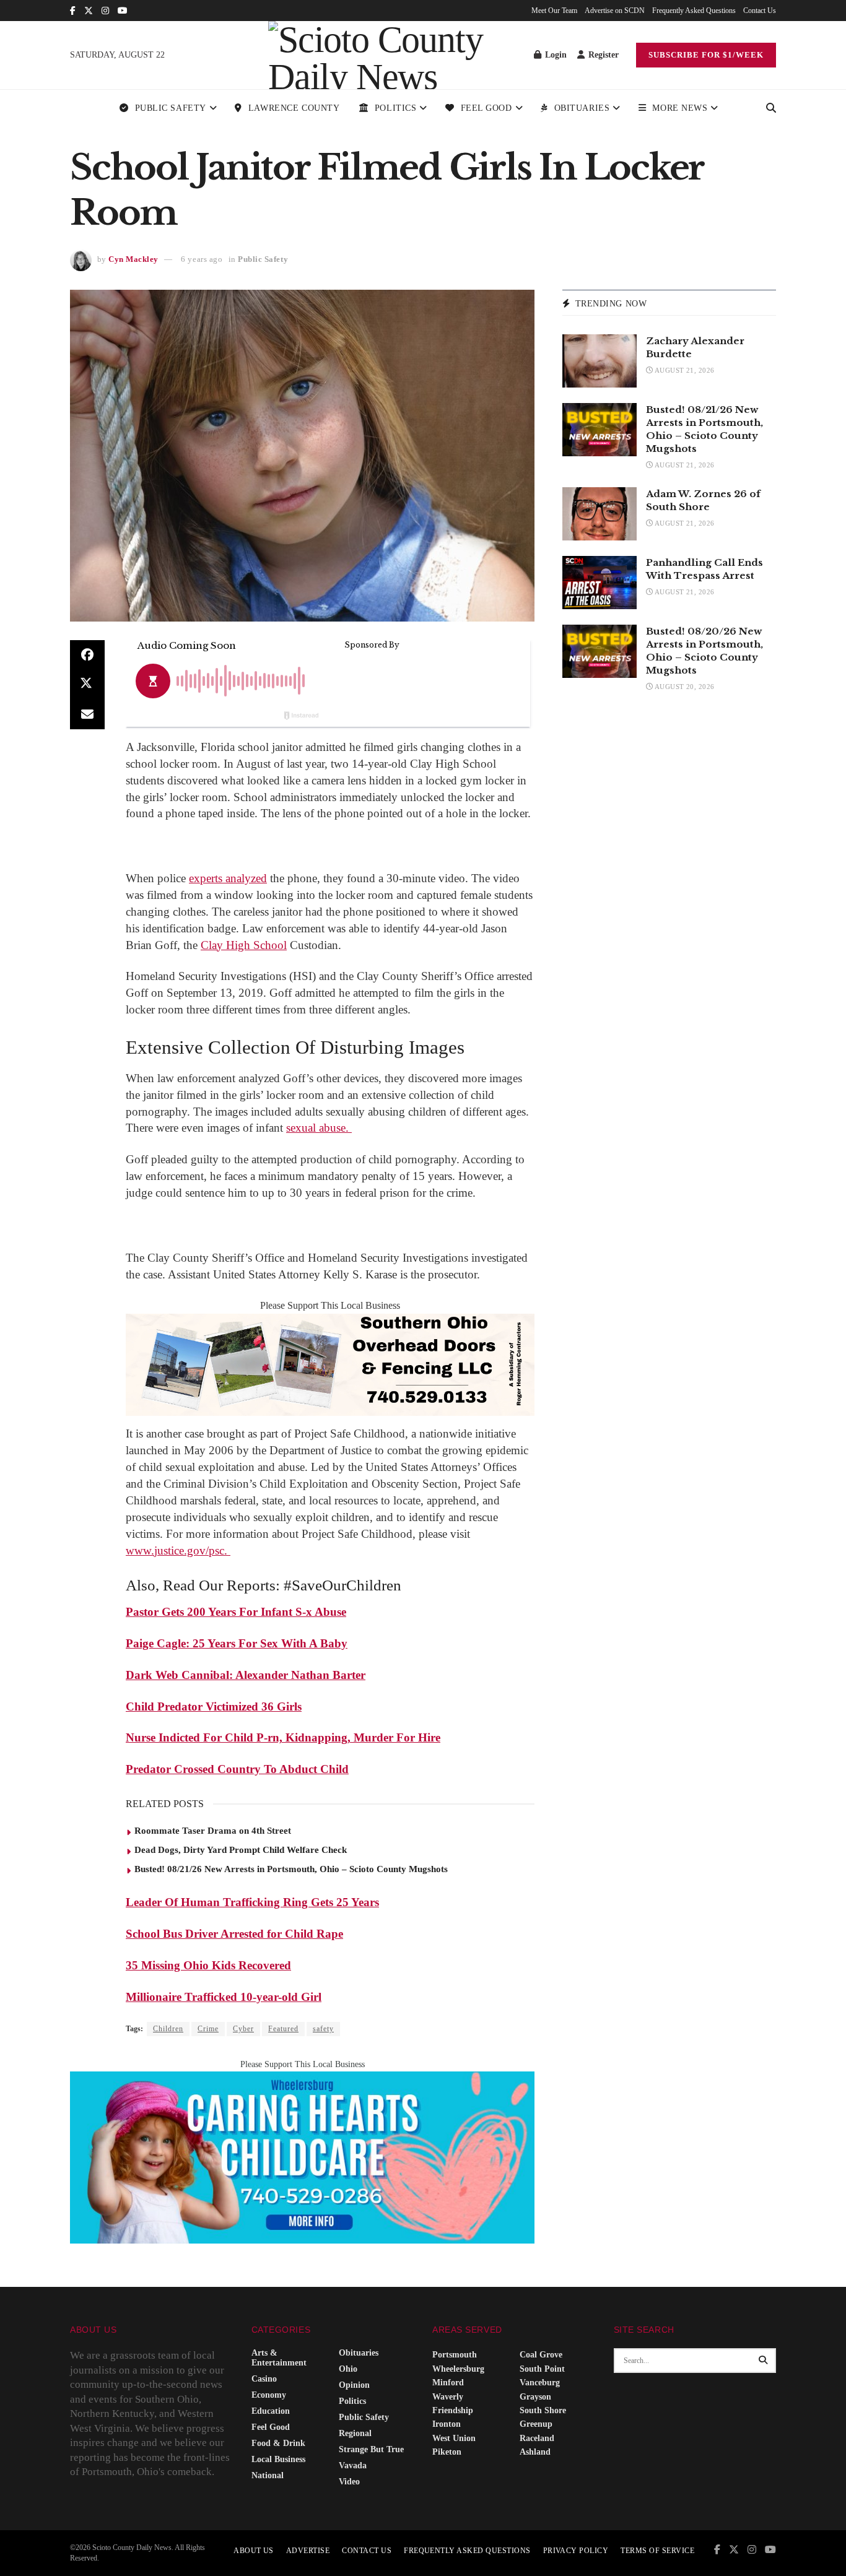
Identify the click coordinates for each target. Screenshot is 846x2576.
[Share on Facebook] (87, 655)
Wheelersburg (458, 2369)
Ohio (348, 2369)
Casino (264, 2379)
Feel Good (486, 108)
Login (555, 55)
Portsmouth (455, 2355)
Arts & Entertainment (279, 2358)
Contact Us (760, 11)
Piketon (447, 2452)
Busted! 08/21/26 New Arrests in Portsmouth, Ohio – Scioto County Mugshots (291, 1869)
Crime (208, 2029)
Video (349, 2482)
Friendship (453, 2410)
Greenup (536, 2424)
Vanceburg (540, 2383)
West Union (454, 2438)
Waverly (448, 2397)
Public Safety (171, 108)
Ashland (535, 2452)
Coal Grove (541, 2355)
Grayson (535, 2397)
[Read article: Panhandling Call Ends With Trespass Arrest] (600, 583)
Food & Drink (278, 2443)
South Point (542, 2369)
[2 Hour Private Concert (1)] (302, 2157)
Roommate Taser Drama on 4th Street (213, 1831)
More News (680, 108)
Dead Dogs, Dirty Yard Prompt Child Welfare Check (241, 1850)
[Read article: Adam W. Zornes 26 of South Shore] (600, 514)
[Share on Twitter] (87, 685)
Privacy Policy (576, 2551)
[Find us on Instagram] (105, 11)
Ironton (447, 2424)
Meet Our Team (554, 11)
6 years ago (202, 259)
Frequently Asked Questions (694, 11)
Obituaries (582, 108)
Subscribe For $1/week (706, 55)
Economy (269, 2395)
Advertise (308, 2551)
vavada (353, 2465)
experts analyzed (228, 878)
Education (271, 2411)
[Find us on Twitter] (89, 11)
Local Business (278, 2459)
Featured (283, 2029)
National (268, 2475)
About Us (254, 2551)
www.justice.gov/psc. (178, 1550)
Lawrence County (294, 108)
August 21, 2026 (683, 370)
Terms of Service (657, 2551)
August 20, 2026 (683, 687)
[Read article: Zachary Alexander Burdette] (600, 361)
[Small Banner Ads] (330, 1364)
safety (323, 2029)
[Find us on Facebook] (73, 11)
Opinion (354, 2385)
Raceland (537, 2438)
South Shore (543, 2410)
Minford (448, 2383)
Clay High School (244, 945)
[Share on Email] (87, 714)
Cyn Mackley (133, 259)
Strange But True (371, 2449)
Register (602, 55)
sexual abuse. (319, 1128)
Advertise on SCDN (615, 11)
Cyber (243, 2029)
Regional (355, 2433)
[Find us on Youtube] (123, 11)
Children (168, 2029)
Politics (395, 108)
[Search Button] (771, 108)
